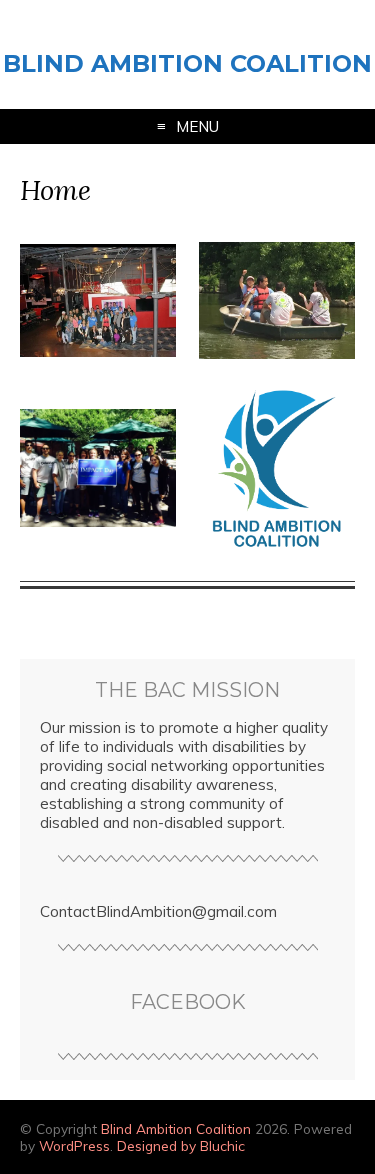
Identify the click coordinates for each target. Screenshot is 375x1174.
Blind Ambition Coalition (187, 63)
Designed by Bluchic (181, 1145)
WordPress (74, 1145)
